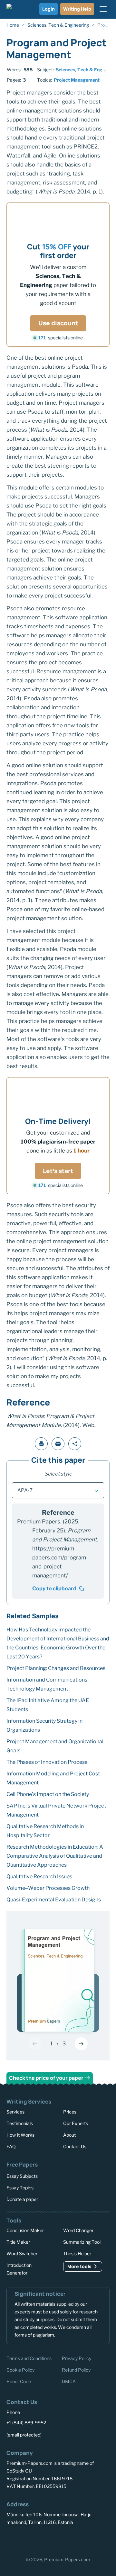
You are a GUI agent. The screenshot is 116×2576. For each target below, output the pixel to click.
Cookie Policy (20, 2370)
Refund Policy (76, 2370)
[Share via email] (58, 1444)
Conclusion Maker (25, 2230)
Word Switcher (22, 2253)
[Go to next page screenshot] (81, 2044)
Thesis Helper (77, 2253)
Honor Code (19, 2381)
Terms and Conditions (29, 2358)
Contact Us (75, 2146)
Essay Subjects (22, 2176)
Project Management (77, 80)
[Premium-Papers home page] (17, 9)
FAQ (11, 2146)
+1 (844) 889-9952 (26, 2423)
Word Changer (78, 2230)
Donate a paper (22, 2199)
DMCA (69, 2381)
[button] (58, 1490)
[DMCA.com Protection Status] (19, 2541)
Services (15, 2112)
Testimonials (20, 2123)
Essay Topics (20, 2187)
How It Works (20, 2135)
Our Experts (76, 2123)
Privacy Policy (77, 2358)
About (69, 2135)
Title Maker (18, 2242)
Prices (70, 2112)
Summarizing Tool (82, 2242)
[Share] (75, 1444)
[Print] (41, 1444)
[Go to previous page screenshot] (35, 2044)
